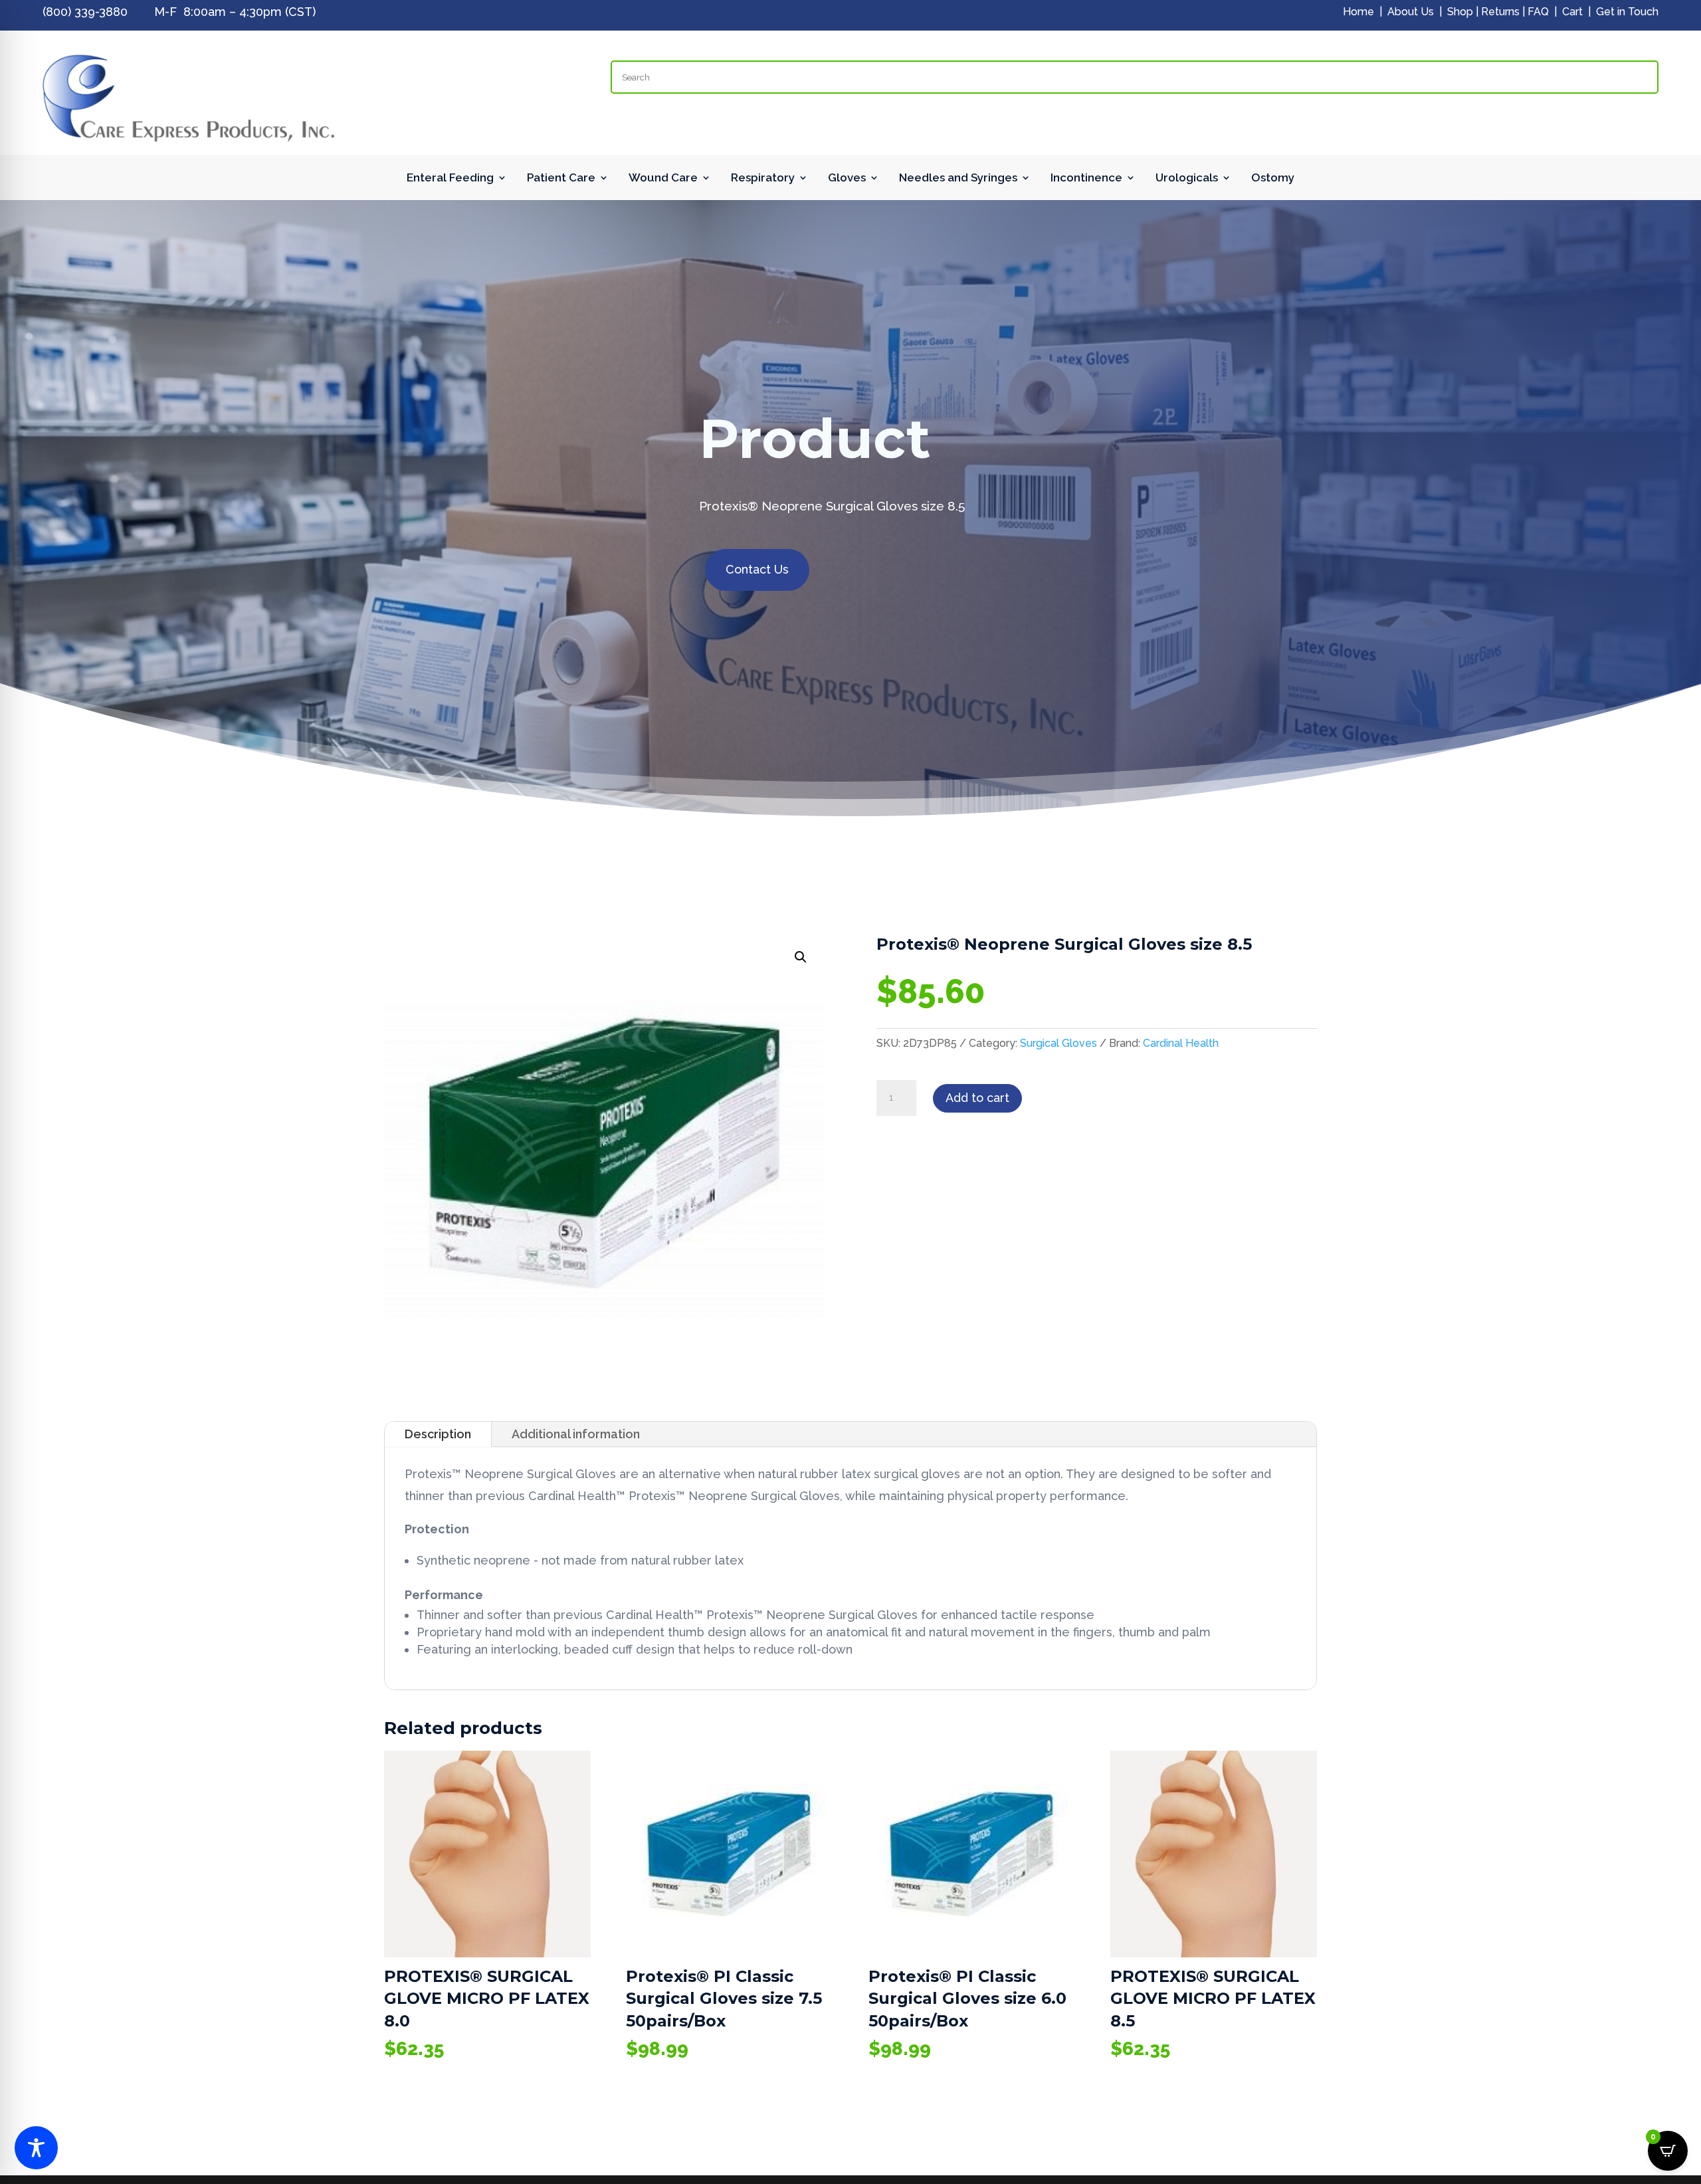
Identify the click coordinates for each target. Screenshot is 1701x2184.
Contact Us (757, 569)
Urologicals (1187, 178)
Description (438, 1434)
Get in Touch (1627, 12)
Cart (1572, 12)
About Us (1411, 12)
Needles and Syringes (958, 178)
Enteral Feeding (450, 178)
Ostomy (1273, 178)
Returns (1500, 12)
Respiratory (763, 178)
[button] (801, 957)
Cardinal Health (1181, 1043)
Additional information (576, 1434)
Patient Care (561, 178)
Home (1358, 12)
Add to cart (977, 1098)
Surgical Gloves (1058, 1043)
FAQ (1538, 12)
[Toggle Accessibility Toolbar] (36, 2148)
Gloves (847, 178)
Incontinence (1086, 178)
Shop (1460, 12)
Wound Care (663, 178)
